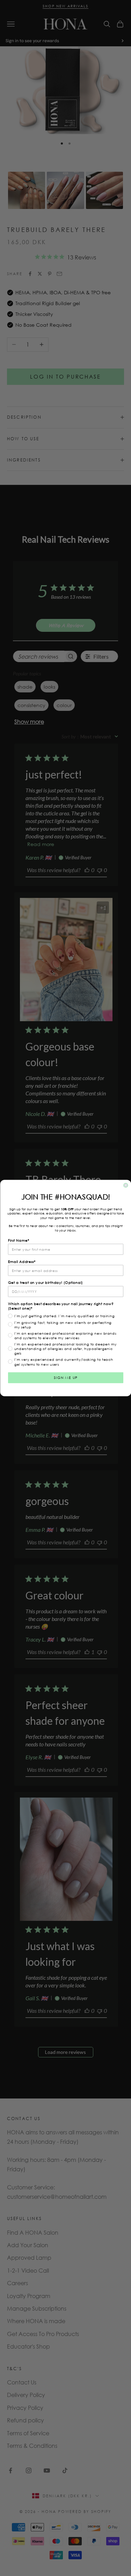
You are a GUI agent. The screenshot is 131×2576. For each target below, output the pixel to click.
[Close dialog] (126, 1185)
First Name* (19, 1240)
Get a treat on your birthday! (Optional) (45, 1283)
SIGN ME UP (65, 1378)
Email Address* (22, 1261)
